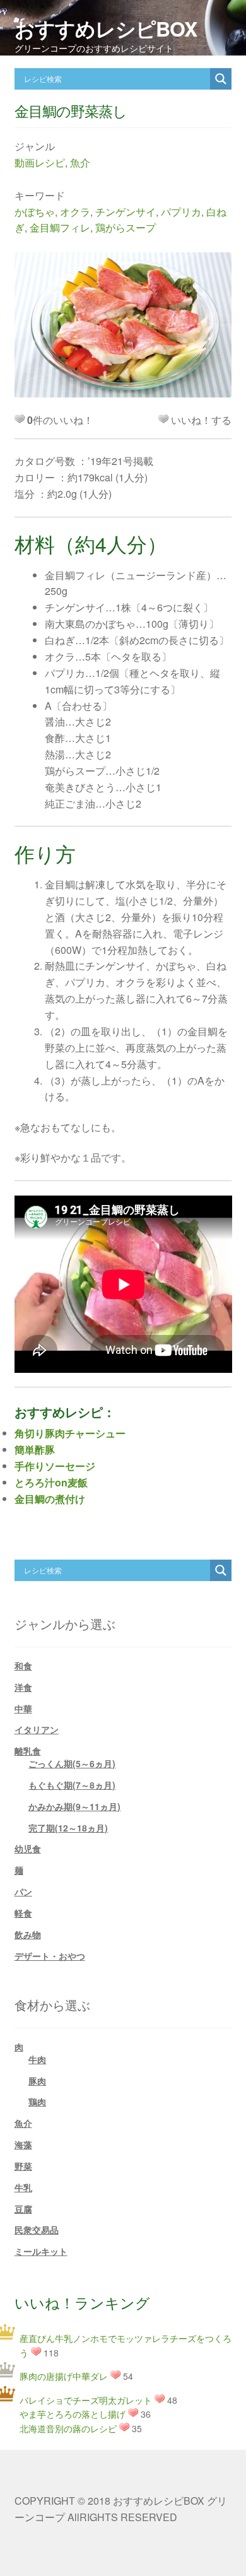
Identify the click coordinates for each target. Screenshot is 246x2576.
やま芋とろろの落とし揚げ (73, 2414)
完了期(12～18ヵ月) (68, 1828)
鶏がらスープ (126, 227)
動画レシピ (40, 162)
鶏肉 (37, 2102)
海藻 (23, 2144)
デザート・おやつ (50, 1956)
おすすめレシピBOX (106, 28)
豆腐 (23, 2209)
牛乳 (23, 2187)
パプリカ (181, 212)
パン (23, 1891)
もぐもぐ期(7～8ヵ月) (72, 1785)
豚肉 (37, 2081)
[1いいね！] (163, 419)
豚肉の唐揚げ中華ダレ (64, 2376)
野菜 (23, 2166)
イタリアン (37, 1729)
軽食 (23, 1913)
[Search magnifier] (221, 79)
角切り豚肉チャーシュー (70, 1433)
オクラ (75, 212)
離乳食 (28, 1751)
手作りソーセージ (55, 1466)
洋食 (23, 1687)
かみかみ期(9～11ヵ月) (74, 1806)
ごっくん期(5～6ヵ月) (72, 1763)
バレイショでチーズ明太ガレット (86, 2400)
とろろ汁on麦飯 (51, 1482)
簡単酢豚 (35, 1450)
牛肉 (37, 2059)
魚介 (80, 162)
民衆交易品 (37, 2230)
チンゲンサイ (126, 212)
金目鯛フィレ (60, 227)
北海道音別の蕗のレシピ (68, 2428)
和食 (23, 1666)
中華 (23, 1709)
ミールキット (41, 2251)
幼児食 (28, 1849)
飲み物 (28, 1934)
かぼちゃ (35, 212)
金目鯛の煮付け (50, 1499)
